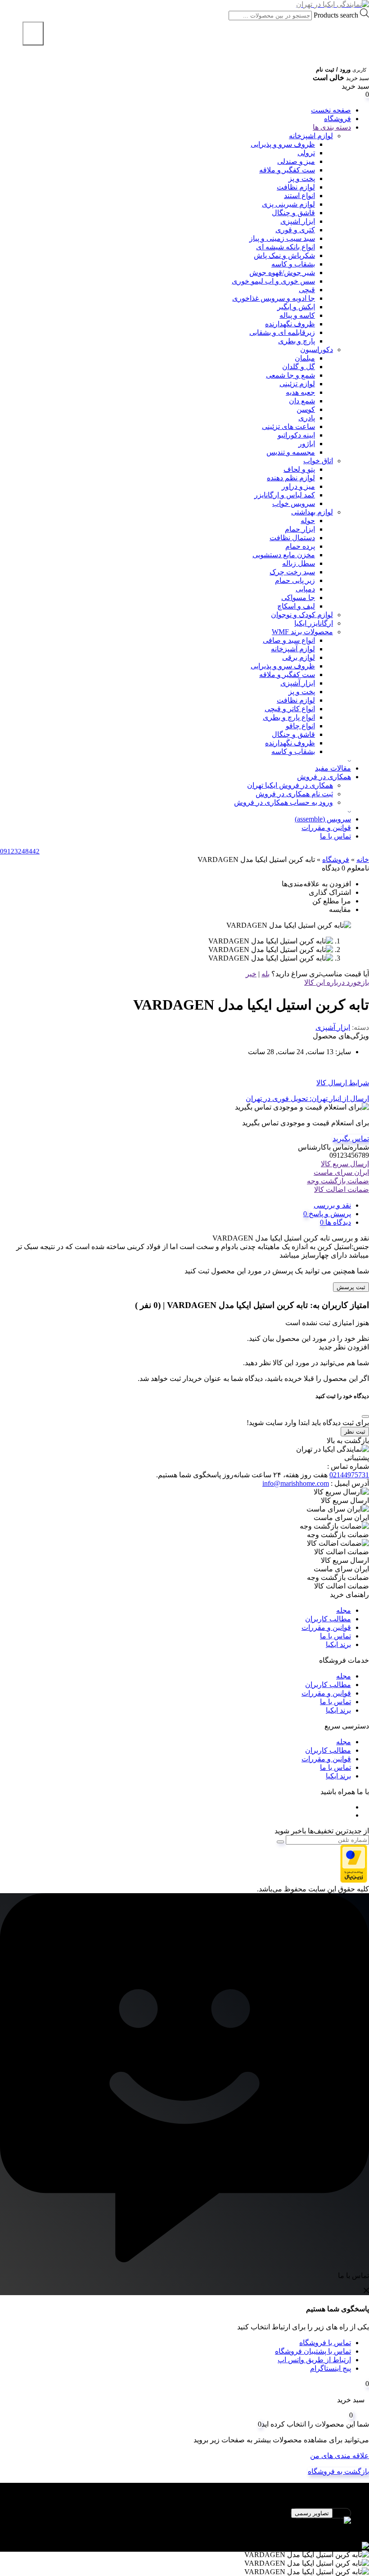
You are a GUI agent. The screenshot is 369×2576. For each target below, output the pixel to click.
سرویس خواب (294, 503)
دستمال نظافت (292, 538)
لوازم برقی (299, 657)
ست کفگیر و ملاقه (287, 170)
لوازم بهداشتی (312, 512)
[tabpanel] (184, 2525)
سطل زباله (299, 563)
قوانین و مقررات (326, 828)
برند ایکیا (338, 1644)
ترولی (306, 153)
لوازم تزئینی (297, 384)
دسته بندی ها (332, 127)
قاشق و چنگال (293, 213)
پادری (307, 418)
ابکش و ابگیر (296, 307)
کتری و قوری (295, 230)
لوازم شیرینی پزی (288, 204)
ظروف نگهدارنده (290, 324)
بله (265, 974)
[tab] (175, 1205)
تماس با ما (335, 836)
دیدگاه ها (337, 1222)
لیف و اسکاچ (296, 606)
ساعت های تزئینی (288, 426)
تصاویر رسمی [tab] (312, 2513)
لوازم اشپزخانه (311, 136)
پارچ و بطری (297, 341)
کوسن (306, 409)
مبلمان (305, 358)
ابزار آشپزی (298, 683)
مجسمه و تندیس (291, 452)
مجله (344, 1610)
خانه (363, 859)
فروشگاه (337, 119)
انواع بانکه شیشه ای (286, 247)
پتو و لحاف (299, 469)
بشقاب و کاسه (293, 264)
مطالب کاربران (328, 1619)
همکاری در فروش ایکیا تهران (290, 785)
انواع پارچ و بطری (289, 717)
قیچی (307, 290)
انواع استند (299, 196)
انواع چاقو (300, 726)
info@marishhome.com (296, 1483)
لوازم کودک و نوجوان (302, 615)
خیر (251, 974)
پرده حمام (300, 546)
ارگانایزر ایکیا (314, 623)
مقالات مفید (333, 768)
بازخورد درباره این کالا (337, 982)
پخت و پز (302, 178)
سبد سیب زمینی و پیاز (282, 238)
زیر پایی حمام (295, 580)
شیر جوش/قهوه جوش (282, 273)
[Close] (365, 1417)
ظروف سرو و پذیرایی (283, 144)
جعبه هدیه (300, 392)
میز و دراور (298, 486)
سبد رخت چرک (292, 572)
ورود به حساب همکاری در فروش (283, 802)
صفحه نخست (331, 110)
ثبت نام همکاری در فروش (294, 794)
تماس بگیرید (351, 1139)
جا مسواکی (298, 598)
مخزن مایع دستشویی (284, 555)
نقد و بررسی (332, 1205)
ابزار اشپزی (298, 221)
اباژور (307, 444)
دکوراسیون (317, 350)
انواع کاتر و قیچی (290, 709)
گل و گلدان (299, 367)
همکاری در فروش (324, 777)
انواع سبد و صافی (289, 640)
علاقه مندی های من (340, 2456)
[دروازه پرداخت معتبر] (354, 1880)
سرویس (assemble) (323, 819)
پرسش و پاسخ (329, 1214)
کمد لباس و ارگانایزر (285, 495)
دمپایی (305, 589)
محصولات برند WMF (302, 632)
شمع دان (302, 401)
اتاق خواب (318, 461)
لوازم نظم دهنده (291, 478)
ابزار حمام (300, 529)
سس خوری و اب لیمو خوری (273, 281)
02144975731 (349, 1475)
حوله (308, 521)
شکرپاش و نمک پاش (284, 255)
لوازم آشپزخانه (293, 649)
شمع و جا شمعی (290, 375)
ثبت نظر (355, 1432)
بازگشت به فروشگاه (338, 2471)
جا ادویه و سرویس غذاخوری (274, 298)
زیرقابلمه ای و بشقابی (282, 332)
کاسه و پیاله (297, 315)
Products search (335, 15)
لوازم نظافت (296, 187)
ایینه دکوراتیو (296, 435)
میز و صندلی (296, 161)
